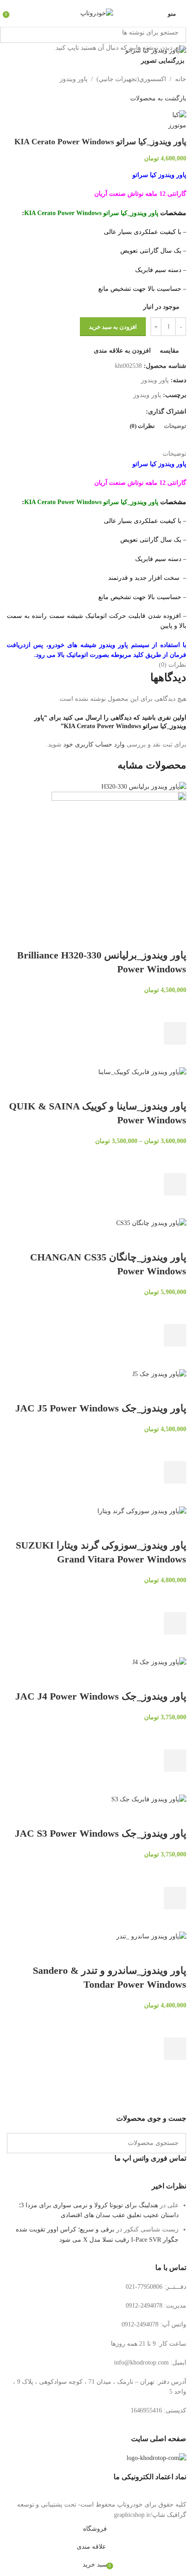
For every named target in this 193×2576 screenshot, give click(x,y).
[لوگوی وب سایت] (97, 13)
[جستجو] (10, 33)
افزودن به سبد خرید (113, 327)
